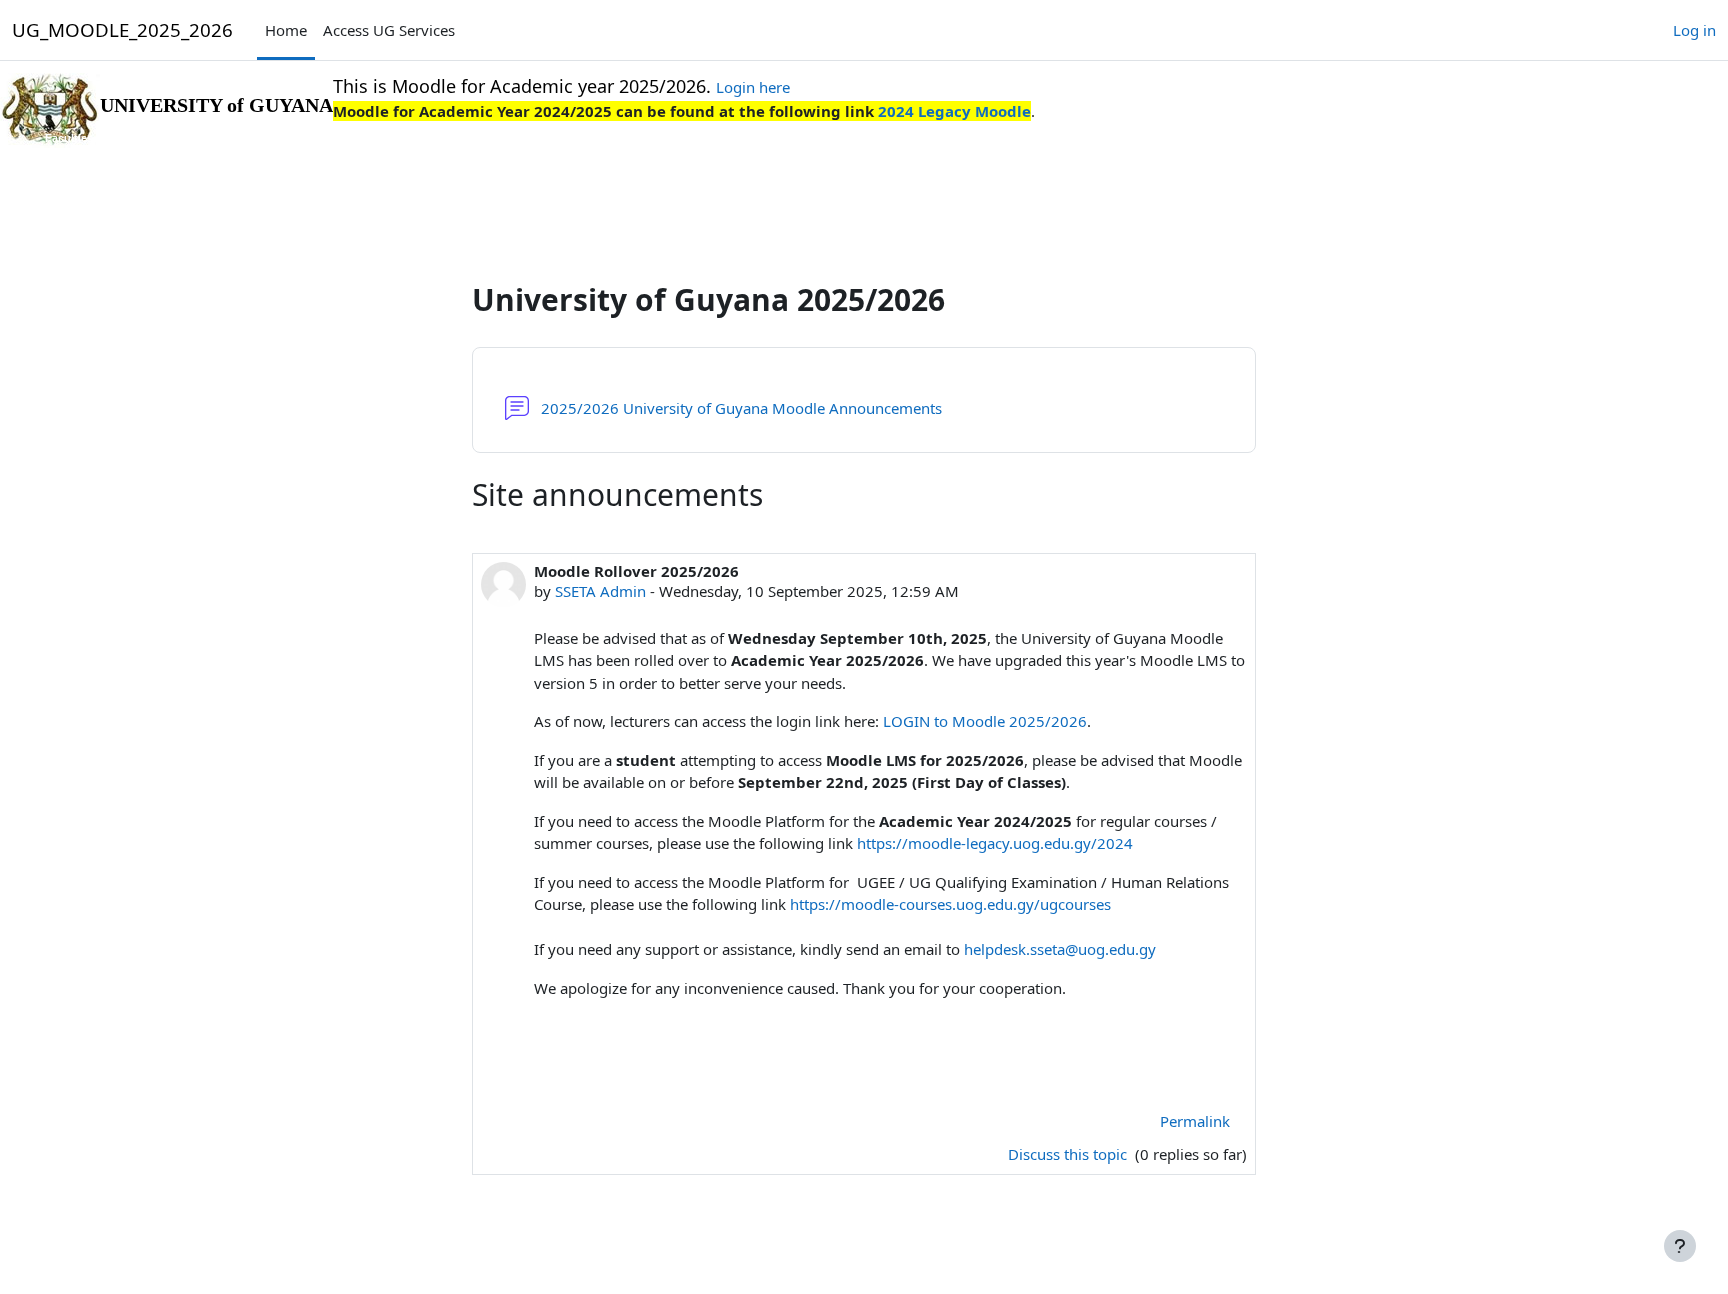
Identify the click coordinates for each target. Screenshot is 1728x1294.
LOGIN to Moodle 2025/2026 (985, 721)
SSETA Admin (600, 591)
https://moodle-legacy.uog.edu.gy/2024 (995, 843)
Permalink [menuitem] (1195, 1121)
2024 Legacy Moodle (952, 111)
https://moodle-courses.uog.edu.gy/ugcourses (950, 904)
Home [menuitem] (286, 30)
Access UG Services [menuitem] (389, 30)
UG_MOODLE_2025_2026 (122, 29)
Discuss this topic (1069, 1154)
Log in (1694, 30)
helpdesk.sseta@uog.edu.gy (1060, 949)
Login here (753, 87)
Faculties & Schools (97, 138)
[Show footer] (1680, 1246)
